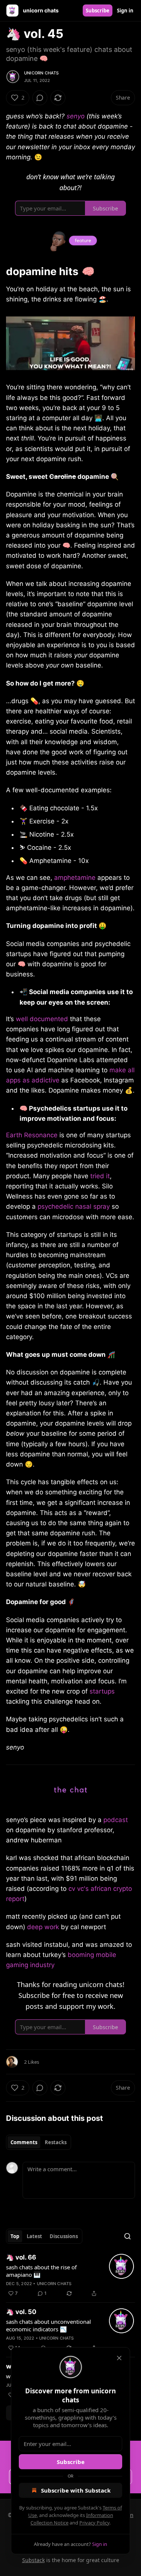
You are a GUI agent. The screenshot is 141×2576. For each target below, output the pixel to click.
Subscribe (98, 11)
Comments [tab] (24, 2142)
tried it (99, 1176)
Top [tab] (15, 2236)
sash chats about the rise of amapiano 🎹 (41, 2271)
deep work (43, 1927)
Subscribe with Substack (76, 2490)
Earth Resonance (32, 1135)
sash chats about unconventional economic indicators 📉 (49, 2325)
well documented (42, 1019)
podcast (116, 1820)
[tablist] (39, 2142)
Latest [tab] (34, 2236)
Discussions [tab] (64, 2236)
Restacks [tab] (56, 2142)
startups (102, 1691)
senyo (76, 116)
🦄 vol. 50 (21, 2312)
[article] (70, 2275)
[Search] (127, 2236)
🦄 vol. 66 (21, 2257)
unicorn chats (42, 73)
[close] (119, 2358)
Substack (33, 2560)
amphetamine (75, 878)
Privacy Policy (94, 2523)
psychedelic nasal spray (73, 1206)
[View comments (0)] (40, 98)
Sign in (125, 11)
